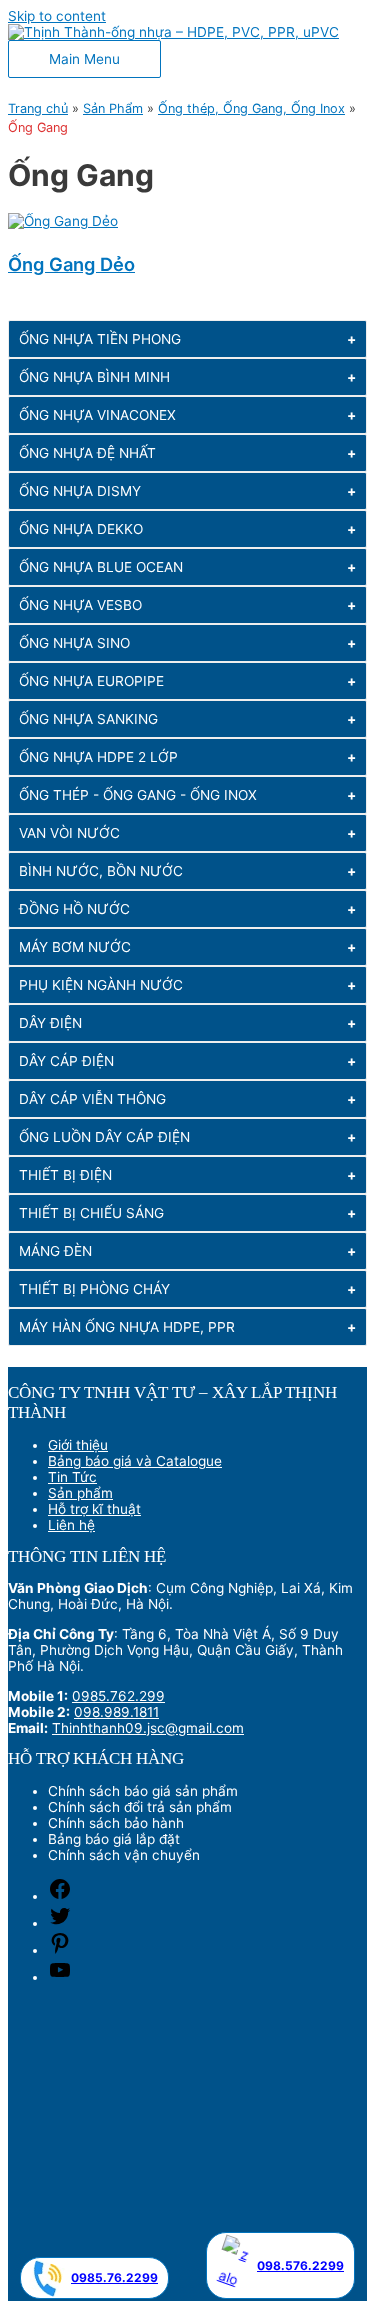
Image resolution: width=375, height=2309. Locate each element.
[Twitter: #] (60, 1923)
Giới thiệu (78, 1445)
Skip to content (57, 16)
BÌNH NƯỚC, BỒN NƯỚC (101, 871)
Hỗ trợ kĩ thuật (94, 1509)
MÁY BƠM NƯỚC (75, 947)
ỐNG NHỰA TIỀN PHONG (100, 339)
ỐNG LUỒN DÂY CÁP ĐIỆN (104, 1137)
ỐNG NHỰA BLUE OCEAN (101, 567)
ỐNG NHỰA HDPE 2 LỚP (98, 757)
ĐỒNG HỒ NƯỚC (74, 909)
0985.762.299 (118, 1696)
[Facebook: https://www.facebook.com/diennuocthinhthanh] (60, 1896)
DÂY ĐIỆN (50, 1023)
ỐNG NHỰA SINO (74, 643)
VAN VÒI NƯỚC (69, 833)
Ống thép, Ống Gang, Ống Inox (251, 108)
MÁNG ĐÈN (55, 1251)
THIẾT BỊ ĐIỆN (65, 1175)
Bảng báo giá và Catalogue (135, 1461)
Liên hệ (71, 1525)
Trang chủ (38, 108)
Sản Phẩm (113, 108)
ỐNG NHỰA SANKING (88, 719)
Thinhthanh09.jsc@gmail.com (148, 1728)
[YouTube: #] (60, 1977)
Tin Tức (72, 1477)
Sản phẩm (80, 1493)
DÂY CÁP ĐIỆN (66, 1061)
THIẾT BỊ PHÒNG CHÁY (94, 1289)
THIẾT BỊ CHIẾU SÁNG (91, 1213)
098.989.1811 (116, 1712)
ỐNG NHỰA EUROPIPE (91, 681)
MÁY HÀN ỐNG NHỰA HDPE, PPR (127, 1327)
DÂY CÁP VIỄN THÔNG (92, 1099)
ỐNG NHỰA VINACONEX (97, 415)
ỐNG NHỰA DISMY (80, 491)
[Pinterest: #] (60, 1950)
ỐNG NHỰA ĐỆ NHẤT (87, 453)
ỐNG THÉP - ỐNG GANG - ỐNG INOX (138, 795)
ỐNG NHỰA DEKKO (81, 529)
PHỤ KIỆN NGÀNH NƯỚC (101, 985)
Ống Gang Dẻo (71, 264)
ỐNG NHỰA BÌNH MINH (94, 377)
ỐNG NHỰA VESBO (80, 605)
